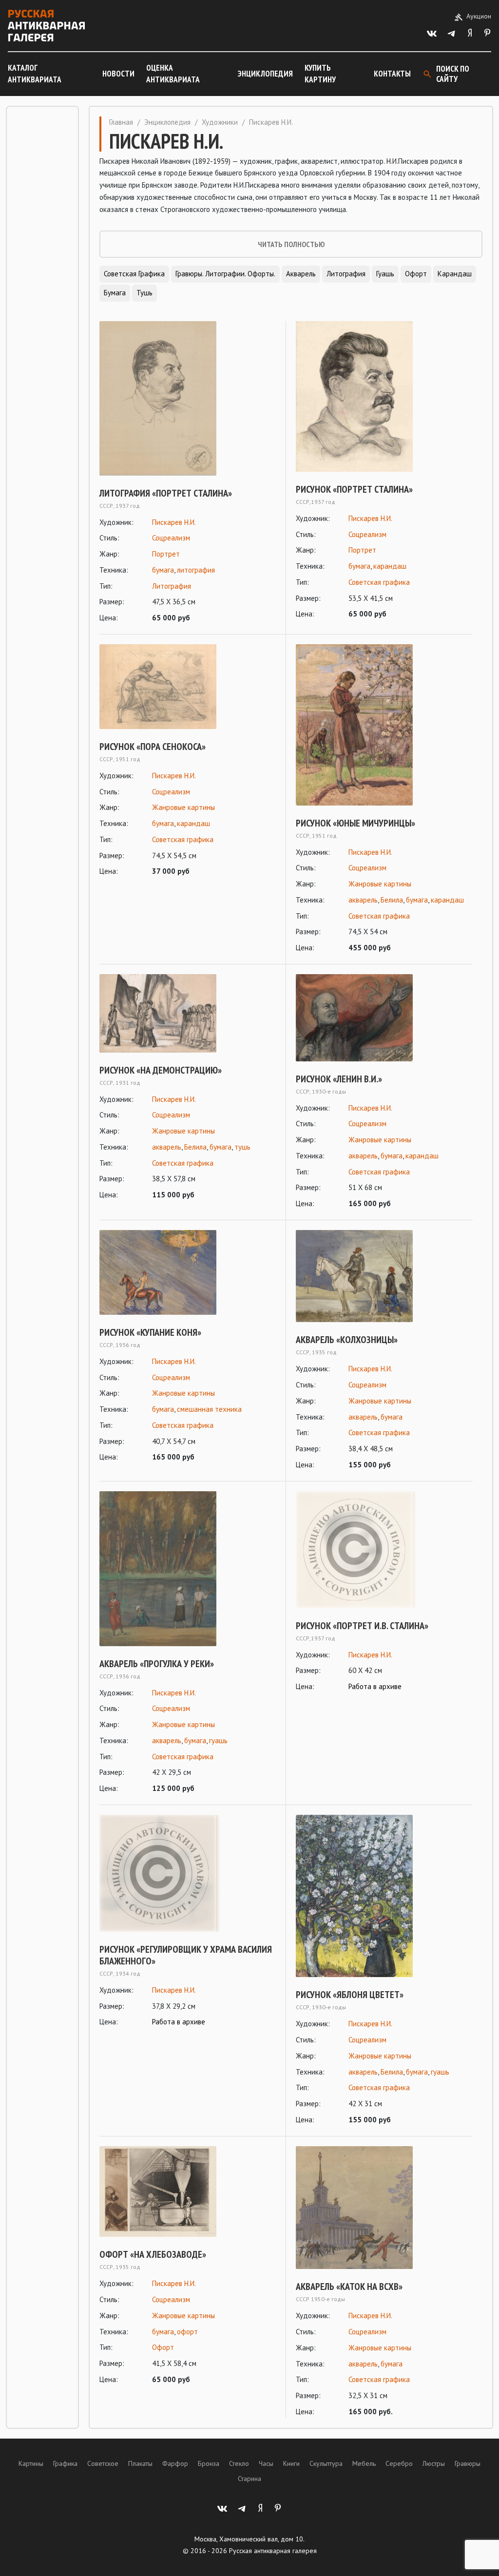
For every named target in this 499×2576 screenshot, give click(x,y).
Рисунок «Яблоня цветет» (350, 1995)
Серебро (399, 2463)
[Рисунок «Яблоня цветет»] (384, 1896)
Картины (31, 2463)
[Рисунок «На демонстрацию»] (188, 1013)
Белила (392, 900)
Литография (346, 274)
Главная (121, 122)
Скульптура (326, 2463)
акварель (363, 900)
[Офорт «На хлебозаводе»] (188, 2192)
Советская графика (134, 274)
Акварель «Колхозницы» (347, 1340)
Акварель (301, 274)
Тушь (144, 293)
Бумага (115, 293)
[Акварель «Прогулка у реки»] (188, 1569)
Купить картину (320, 74)
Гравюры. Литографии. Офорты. (225, 274)
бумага (163, 570)
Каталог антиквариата (35, 74)
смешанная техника (209, 1409)
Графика (65, 2463)
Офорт (416, 274)
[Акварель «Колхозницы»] (384, 1276)
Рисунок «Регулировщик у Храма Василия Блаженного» (186, 1955)
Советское (103, 2463)
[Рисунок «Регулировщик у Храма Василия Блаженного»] (188, 1873)
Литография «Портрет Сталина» (166, 493)
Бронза (209, 2463)
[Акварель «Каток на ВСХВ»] (384, 2208)
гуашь (218, 1740)
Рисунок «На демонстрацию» (161, 1070)
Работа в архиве (375, 1686)
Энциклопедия (265, 74)
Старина (249, 2479)
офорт (187, 2332)
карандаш (390, 566)
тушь (242, 1147)
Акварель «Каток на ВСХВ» (349, 2287)
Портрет (166, 554)
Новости (118, 74)
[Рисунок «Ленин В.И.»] (384, 1018)
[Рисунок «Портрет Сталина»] (384, 396)
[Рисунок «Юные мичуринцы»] (384, 725)
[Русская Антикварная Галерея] (46, 26)
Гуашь (385, 274)
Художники (220, 122)
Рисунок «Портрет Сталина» (354, 489)
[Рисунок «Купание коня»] (188, 1272)
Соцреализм (171, 538)
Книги (291, 2463)
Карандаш (455, 274)
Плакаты (140, 2463)
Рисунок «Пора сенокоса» (153, 747)
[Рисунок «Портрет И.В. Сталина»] (384, 1550)
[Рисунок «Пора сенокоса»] (188, 687)
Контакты (392, 74)
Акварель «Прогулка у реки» (157, 1664)
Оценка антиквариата (173, 74)
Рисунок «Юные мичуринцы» (355, 823)
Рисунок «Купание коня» (150, 1332)
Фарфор (175, 2463)
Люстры (434, 2463)
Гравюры (468, 2463)
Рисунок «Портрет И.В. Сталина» (362, 1626)
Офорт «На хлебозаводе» (153, 2254)
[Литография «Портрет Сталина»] (188, 398)
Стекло (239, 2463)
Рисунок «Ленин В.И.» (339, 1079)
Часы (266, 2463)
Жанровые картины (183, 807)
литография (196, 570)
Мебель (364, 2463)
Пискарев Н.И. (174, 522)
